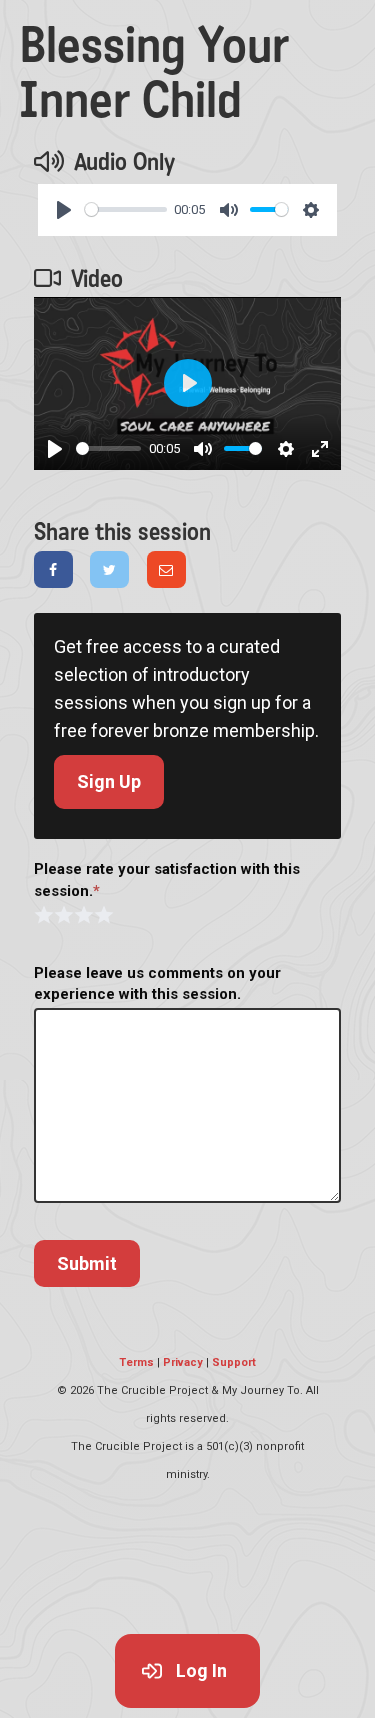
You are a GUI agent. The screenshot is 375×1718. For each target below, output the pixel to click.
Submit (87, 1263)
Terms (136, 1362)
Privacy (183, 1362)
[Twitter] (109, 569)
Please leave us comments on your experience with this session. (157, 983)
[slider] (126, 209)
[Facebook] (53, 569)
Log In (201, 1670)
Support (234, 1362)
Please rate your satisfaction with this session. (167, 879)
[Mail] (166, 569)
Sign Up (109, 781)
